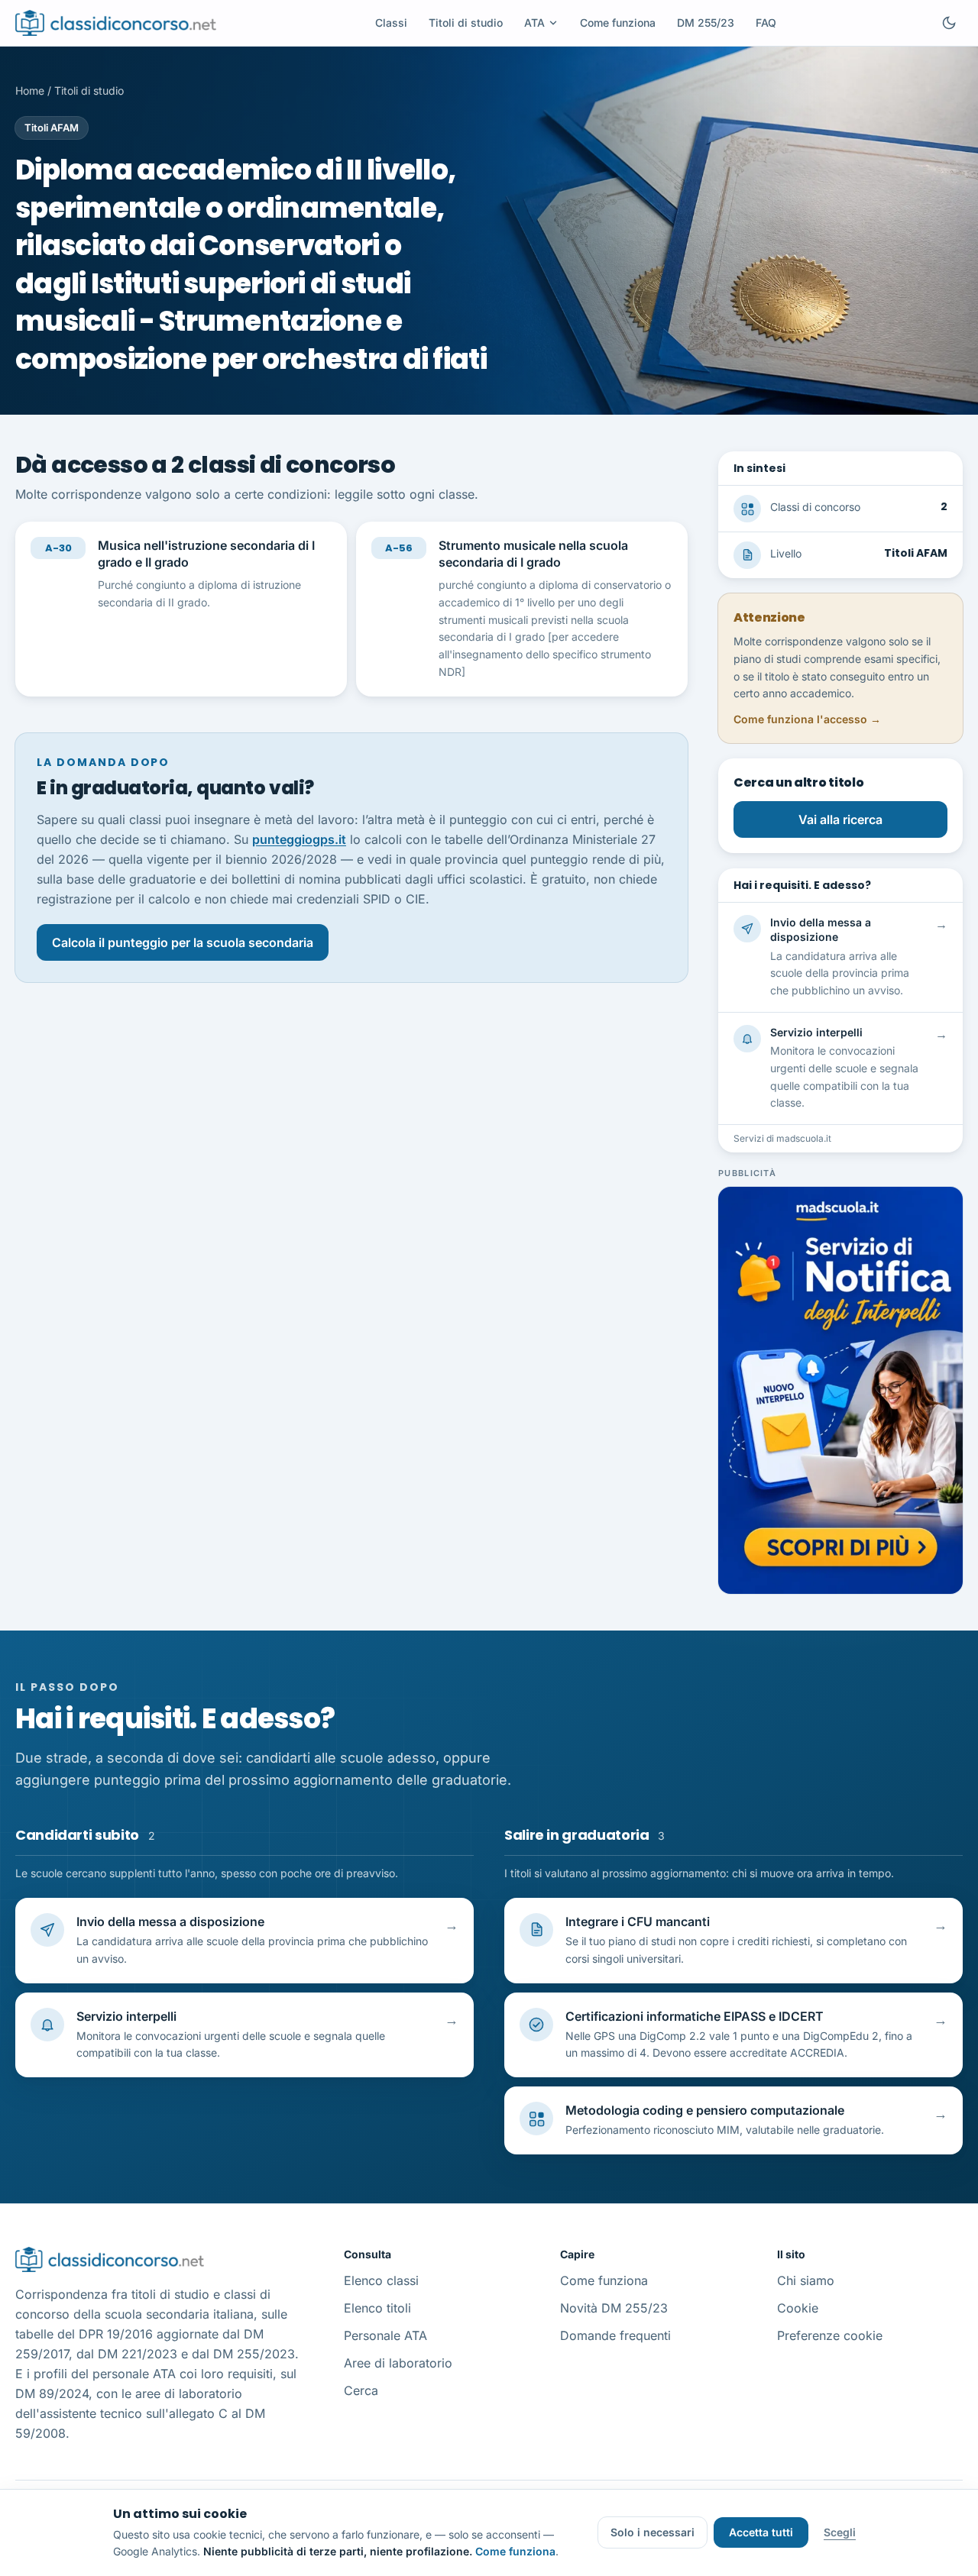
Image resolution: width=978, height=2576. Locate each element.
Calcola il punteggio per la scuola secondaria (183, 942)
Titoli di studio (466, 23)
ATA (534, 23)
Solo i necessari (653, 2532)
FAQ (766, 23)
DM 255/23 (706, 23)
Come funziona (618, 23)
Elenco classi (381, 2280)
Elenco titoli (377, 2308)
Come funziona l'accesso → (807, 719)
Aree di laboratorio (398, 2363)
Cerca (361, 2390)
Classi (391, 23)
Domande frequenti (615, 2335)
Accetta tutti (761, 2532)
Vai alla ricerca (840, 819)
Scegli (840, 2532)
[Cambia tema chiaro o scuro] (949, 23)
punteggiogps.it (299, 839)
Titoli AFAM (52, 128)
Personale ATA (385, 2335)
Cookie (798, 2308)
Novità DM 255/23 (614, 2308)
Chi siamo (806, 2280)
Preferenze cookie (830, 2335)
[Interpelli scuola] (840, 1390)
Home (30, 90)
